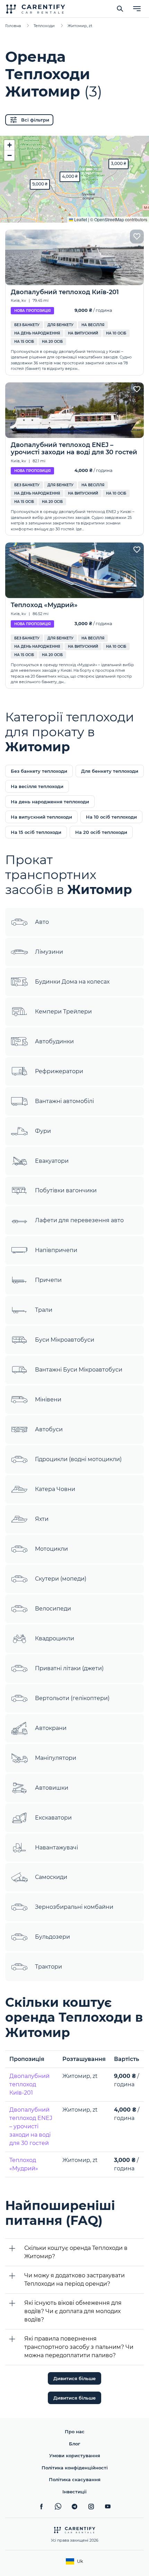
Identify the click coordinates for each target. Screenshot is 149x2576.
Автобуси (49, 1429)
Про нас (75, 2432)
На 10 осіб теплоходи (111, 817)
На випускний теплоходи (41, 817)
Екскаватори (53, 1818)
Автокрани (51, 1728)
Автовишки (52, 1788)
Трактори (49, 1967)
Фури (43, 1131)
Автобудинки (54, 1041)
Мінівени (48, 1399)
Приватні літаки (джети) (69, 1668)
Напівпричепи (56, 1250)
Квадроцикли (55, 1638)
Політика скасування (75, 2479)
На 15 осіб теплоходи (36, 832)
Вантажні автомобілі (64, 1101)
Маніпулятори (56, 1758)
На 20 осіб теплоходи (101, 832)
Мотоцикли (51, 1549)
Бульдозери (52, 1937)
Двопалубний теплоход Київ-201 (29, 2084)
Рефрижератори (59, 1071)
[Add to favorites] (137, 237)
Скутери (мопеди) (61, 1579)
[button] (40, 184)
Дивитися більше (74, 2378)
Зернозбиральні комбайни (74, 1907)
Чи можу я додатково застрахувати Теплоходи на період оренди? (74, 2280)
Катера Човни (55, 1489)
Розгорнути (75, 212)
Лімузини (49, 952)
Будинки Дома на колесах (72, 982)
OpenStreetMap (109, 219)
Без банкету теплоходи (39, 771)
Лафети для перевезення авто (79, 1220)
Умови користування (75, 2455)
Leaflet (80, 219)
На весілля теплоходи (37, 786)
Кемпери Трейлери (63, 1012)
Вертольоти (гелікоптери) (72, 1698)
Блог (75, 2444)
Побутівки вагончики (66, 1190)
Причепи (48, 1280)
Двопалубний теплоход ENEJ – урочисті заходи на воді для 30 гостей (31, 2126)
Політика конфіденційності (75, 2468)
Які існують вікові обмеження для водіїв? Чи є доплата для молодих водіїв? (73, 2311)
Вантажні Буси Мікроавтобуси (79, 1370)
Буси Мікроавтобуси (65, 1340)
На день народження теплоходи (50, 802)
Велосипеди (53, 1609)
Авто (42, 922)
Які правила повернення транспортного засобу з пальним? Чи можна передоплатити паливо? (79, 2347)
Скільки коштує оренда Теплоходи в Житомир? (76, 2252)
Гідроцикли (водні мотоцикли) (78, 1459)
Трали (44, 1310)
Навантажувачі (56, 1848)
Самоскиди (51, 1877)
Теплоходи (44, 26)
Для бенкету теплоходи (110, 771)
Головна (13, 26)
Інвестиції (74, 2492)
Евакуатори (52, 1161)
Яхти (42, 1519)
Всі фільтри (35, 120)
